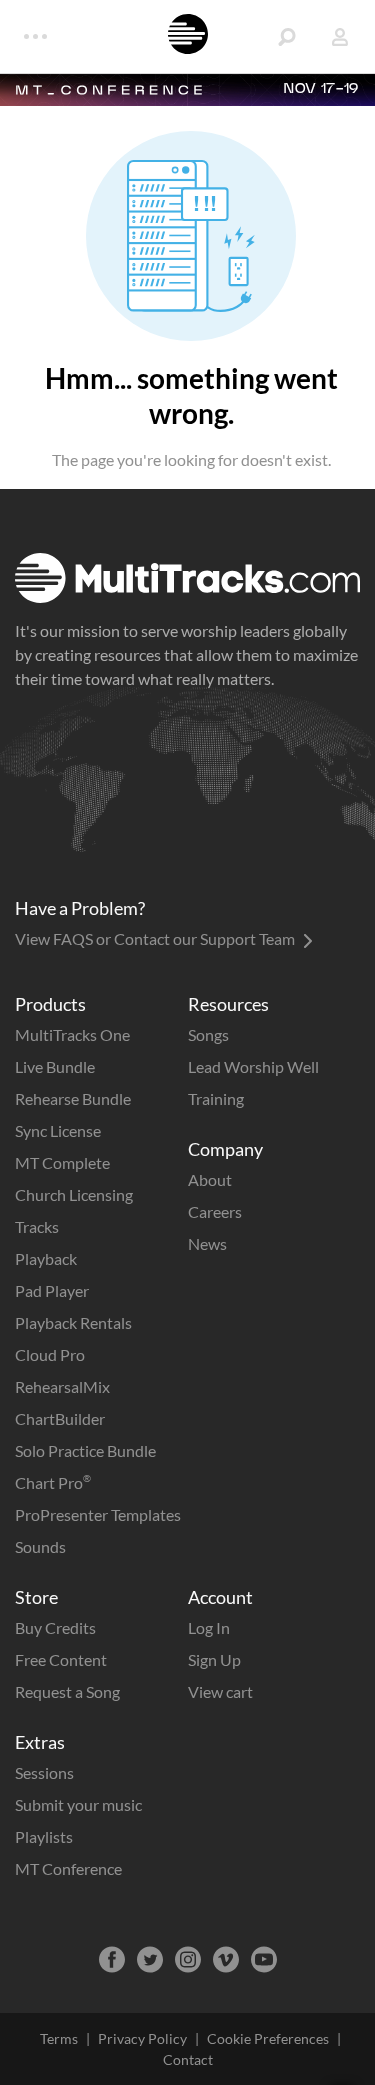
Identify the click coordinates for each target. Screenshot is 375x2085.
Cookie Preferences (268, 2038)
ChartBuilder (60, 1418)
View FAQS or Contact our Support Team (156, 938)
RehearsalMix (62, 1386)
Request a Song (67, 1691)
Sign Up (214, 1659)
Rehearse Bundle (73, 1098)
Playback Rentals (73, 1322)
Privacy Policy (142, 2038)
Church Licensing (74, 1194)
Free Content (61, 1659)
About (210, 1179)
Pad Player (52, 1290)
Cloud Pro (50, 1354)
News (207, 1243)
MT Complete (62, 1162)
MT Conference (68, 1868)
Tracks (37, 1226)
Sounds (40, 1546)
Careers (215, 1211)
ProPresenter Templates (98, 1514)
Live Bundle (55, 1066)
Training (216, 1098)
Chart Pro (53, 1482)
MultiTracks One (72, 1034)
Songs (208, 1034)
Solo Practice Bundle (85, 1450)
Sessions (44, 1772)
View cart (220, 1691)
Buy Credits (55, 1627)
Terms (59, 2038)
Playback (46, 1258)
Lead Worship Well (253, 1066)
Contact (188, 2059)
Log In (209, 1627)
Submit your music (78, 1804)
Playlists (44, 1836)
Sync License (58, 1130)
